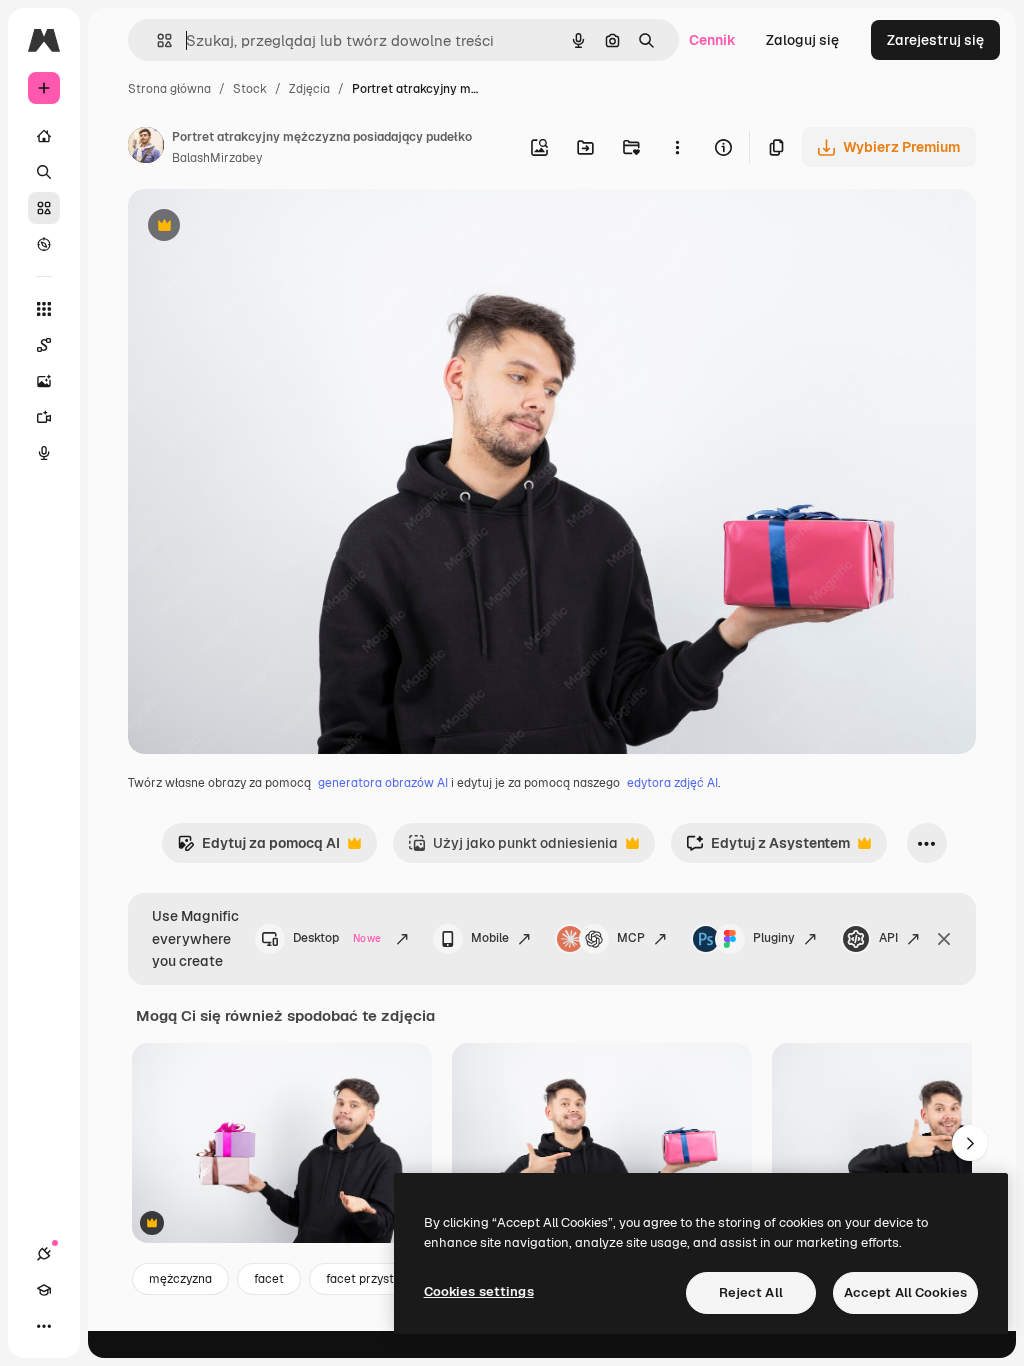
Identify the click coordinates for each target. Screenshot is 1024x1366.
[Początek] (44, 136)
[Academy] (44, 1290)
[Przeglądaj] (44, 244)
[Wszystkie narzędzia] (44, 309)
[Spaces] (44, 345)
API (888, 938)
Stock (250, 89)
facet (269, 1279)
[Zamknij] (944, 939)
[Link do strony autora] (146, 148)
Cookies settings (479, 1291)
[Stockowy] (44, 208)
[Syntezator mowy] (44, 453)
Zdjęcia (309, 89)
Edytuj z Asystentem (768, 848)
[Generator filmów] (44, 417)
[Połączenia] (44, 1254)
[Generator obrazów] (44, 381)
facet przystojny (371, 1279)
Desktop (337, 938)
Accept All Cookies (905, 1292)
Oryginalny (266, 227)
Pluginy (774, 938)
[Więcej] (44, 1326)
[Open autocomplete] (156, 40)
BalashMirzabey (217, 158)
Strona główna (169, 89)
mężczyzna (180, 1279)
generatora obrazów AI (383, 783)
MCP (631, 938)
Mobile (490, 938)
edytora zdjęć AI (672, 783)
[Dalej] (970, 1143)
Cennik (712, 40)
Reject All (751, 1292)
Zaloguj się (802, 40)
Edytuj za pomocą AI (258, 848)
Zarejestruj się (935, 40)
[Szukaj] (44, 172)
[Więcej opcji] (677, 147)
